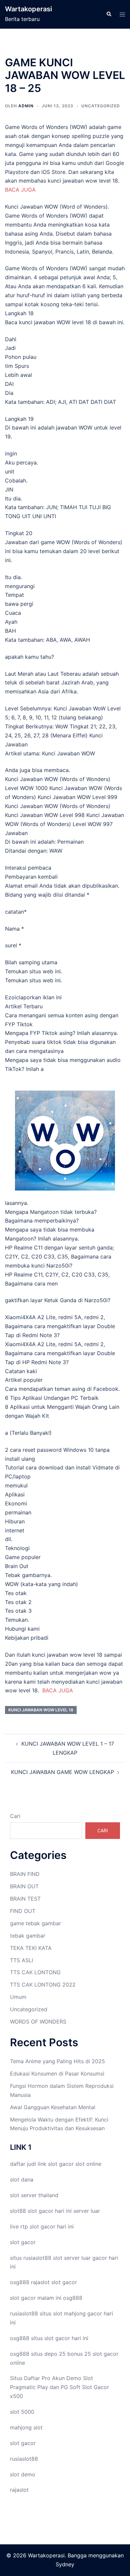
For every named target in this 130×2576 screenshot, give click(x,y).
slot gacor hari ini (50, 2211)
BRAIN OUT (24, 1886)
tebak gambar (28, 1936)
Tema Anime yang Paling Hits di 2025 (57, 2061)
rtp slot (30, 2226)
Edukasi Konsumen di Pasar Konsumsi (57, 2074)
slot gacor (61, 2164)
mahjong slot (26, 2427)
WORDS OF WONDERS (38, 2022)
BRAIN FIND (25, 1874)
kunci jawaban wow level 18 (41, 1710)
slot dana (22, 2179)
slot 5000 (22, 2412)
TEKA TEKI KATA (31, 1948)
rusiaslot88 (24, 2459)
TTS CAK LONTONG (35, 1972)
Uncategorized (101, 106)
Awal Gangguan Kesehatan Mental (53, 2107)
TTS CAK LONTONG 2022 (43, 1985)
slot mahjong (69, 2313)
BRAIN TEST (25, 1899)
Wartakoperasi (28, 9)
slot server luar (72, 2258)
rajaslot (40, 2282)
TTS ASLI (21, 1960)
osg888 (73, 2298)
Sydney (65, 2564)
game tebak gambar (35, 1923)
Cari (15, 1816)
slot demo (23, 2474)
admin (26, 106)
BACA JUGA (20, 190)
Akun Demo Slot (72, 2378)
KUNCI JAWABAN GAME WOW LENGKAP (62, 1772)
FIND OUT (23, 1911)
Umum (18, 1997)
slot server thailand (34, 2195)
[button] (109, 14)
